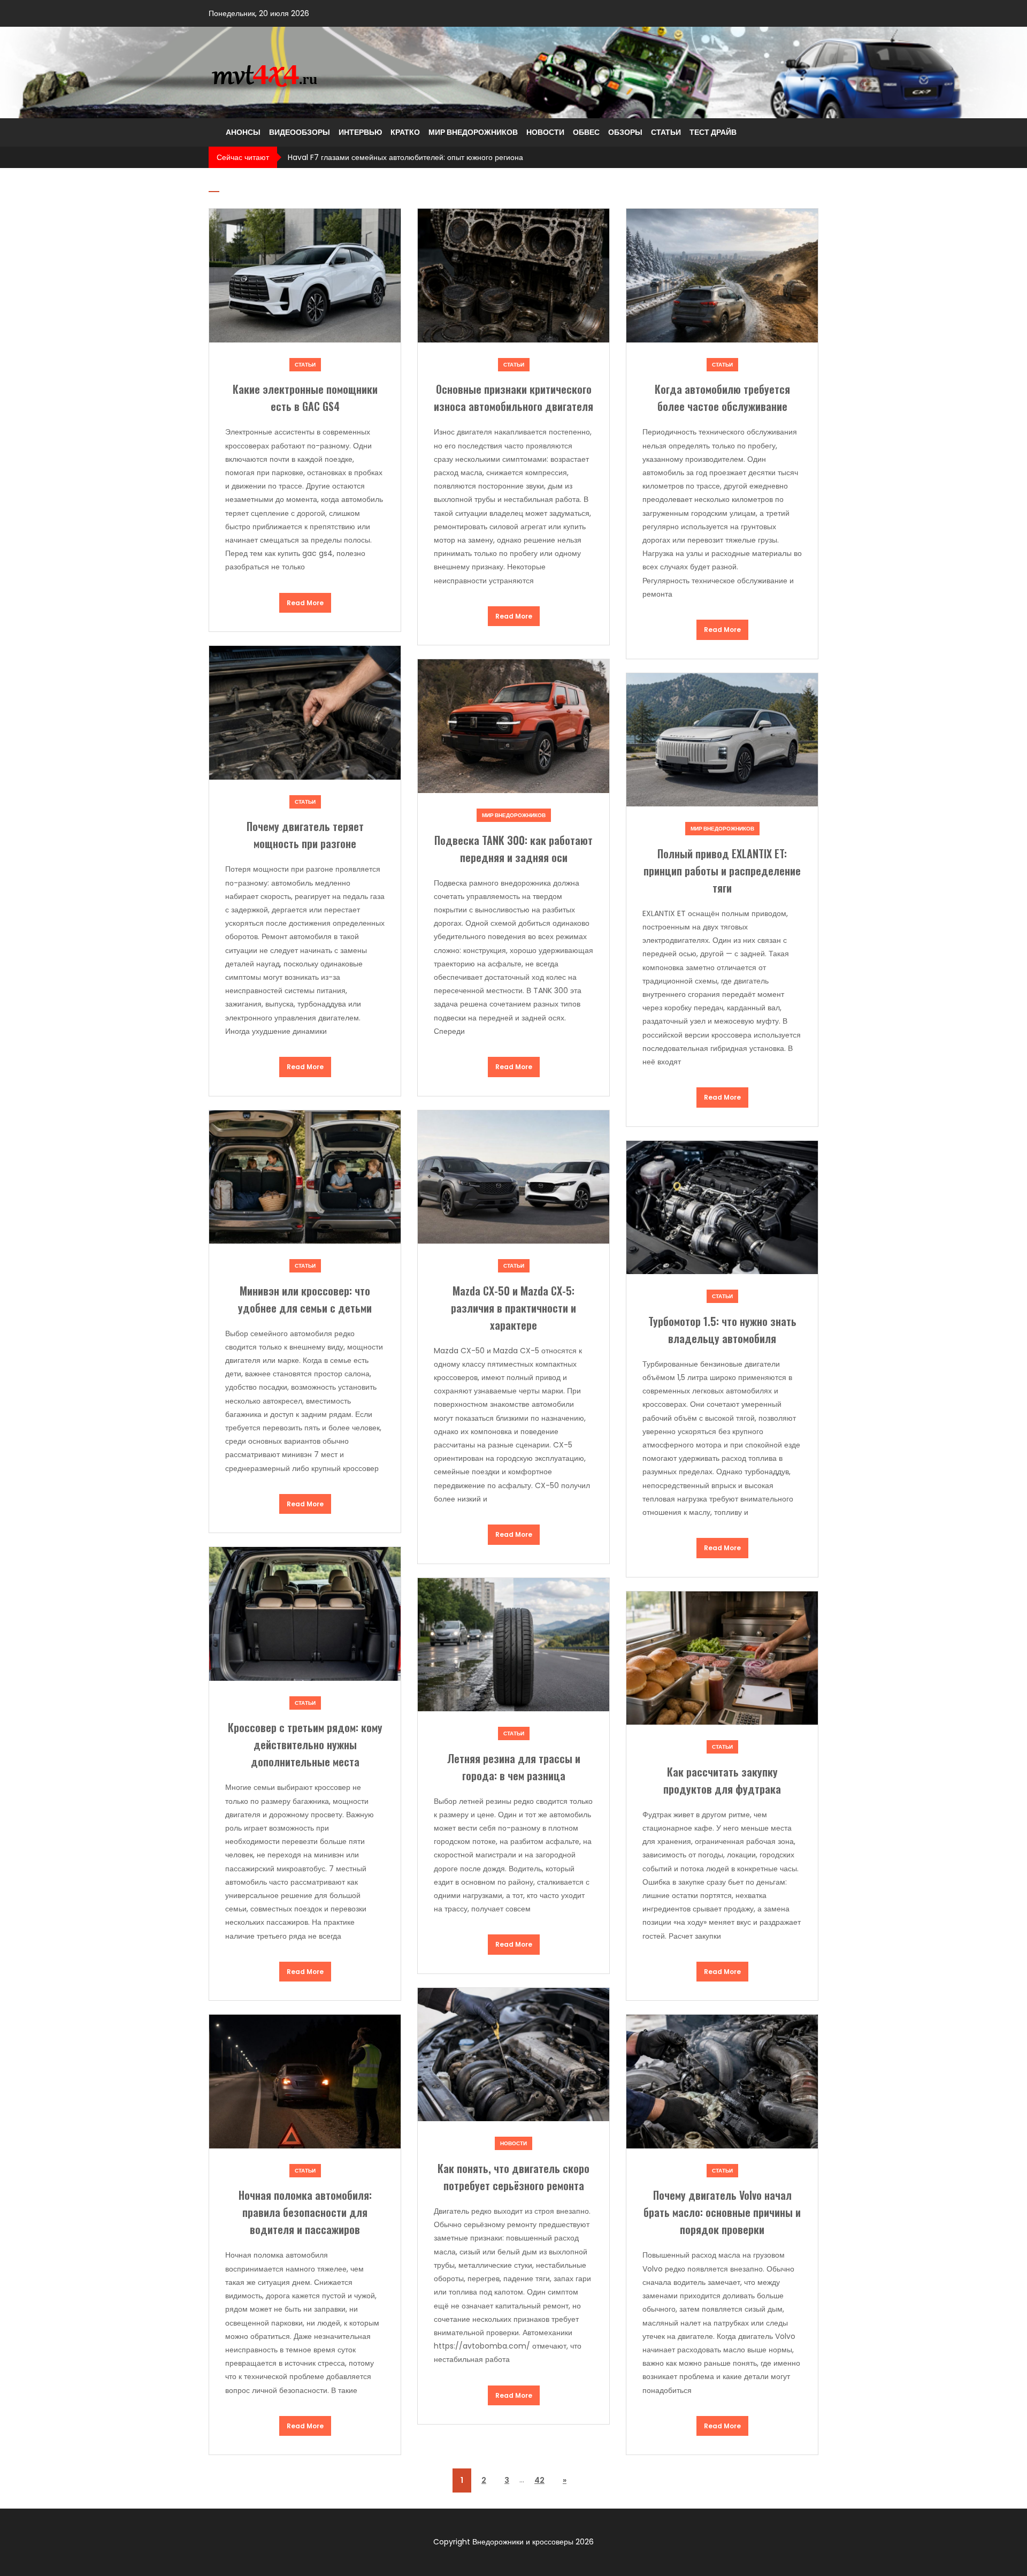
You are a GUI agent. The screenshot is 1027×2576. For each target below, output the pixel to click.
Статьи (666, 132)
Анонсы (243, 132)
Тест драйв (713, 132)
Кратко (405, 132)
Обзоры (625, 132)
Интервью (360, 132)
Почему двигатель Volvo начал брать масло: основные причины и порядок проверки (722, 2212)
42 (539, 2480)
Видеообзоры (300, 132)
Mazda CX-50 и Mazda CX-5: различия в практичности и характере (513, 1308)
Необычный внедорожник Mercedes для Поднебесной (384, 157)
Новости (545, 132)
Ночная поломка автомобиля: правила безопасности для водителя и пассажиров (305, 2212)
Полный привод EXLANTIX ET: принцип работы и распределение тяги (722, 871)
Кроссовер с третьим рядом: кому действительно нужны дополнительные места (305, 1744)
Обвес (586, 132)
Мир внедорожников (473, 132)
